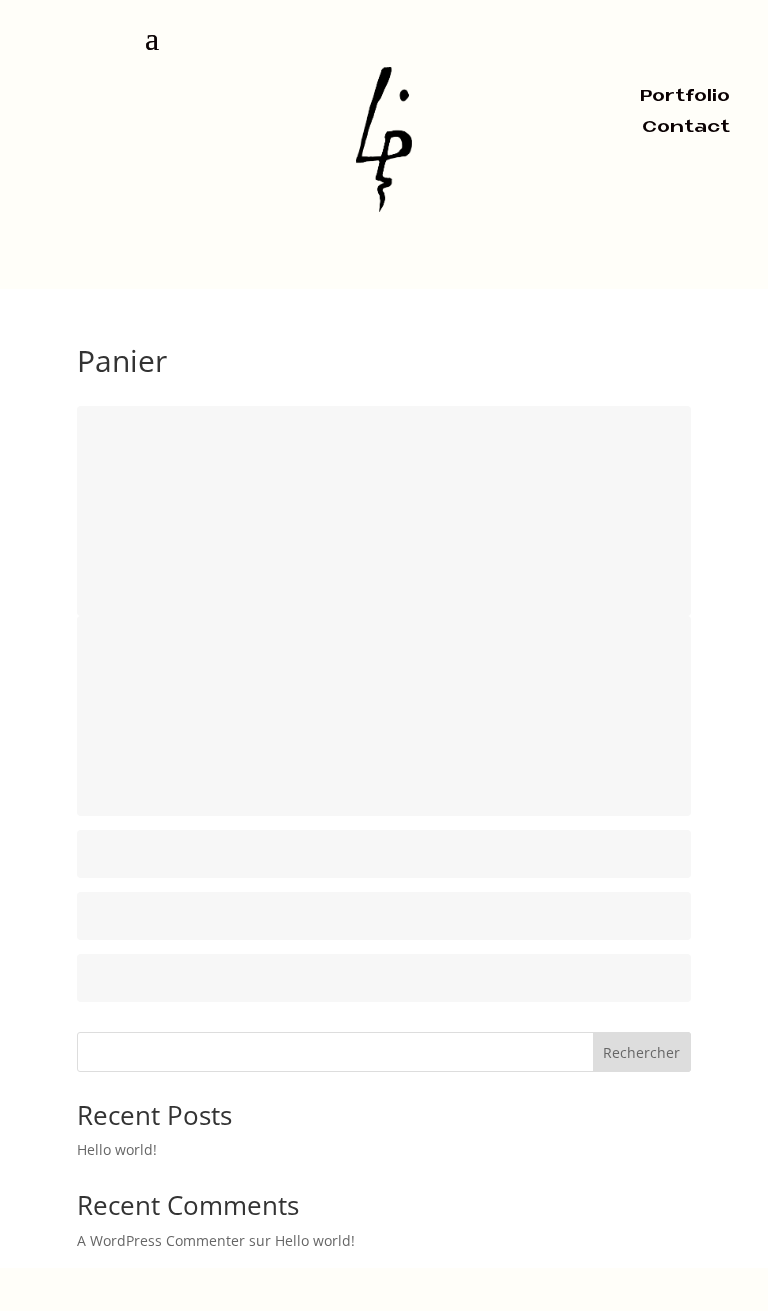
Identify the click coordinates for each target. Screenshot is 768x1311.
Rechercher (641, 1052)
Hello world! (117, 1149)
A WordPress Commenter (161, 1240)
